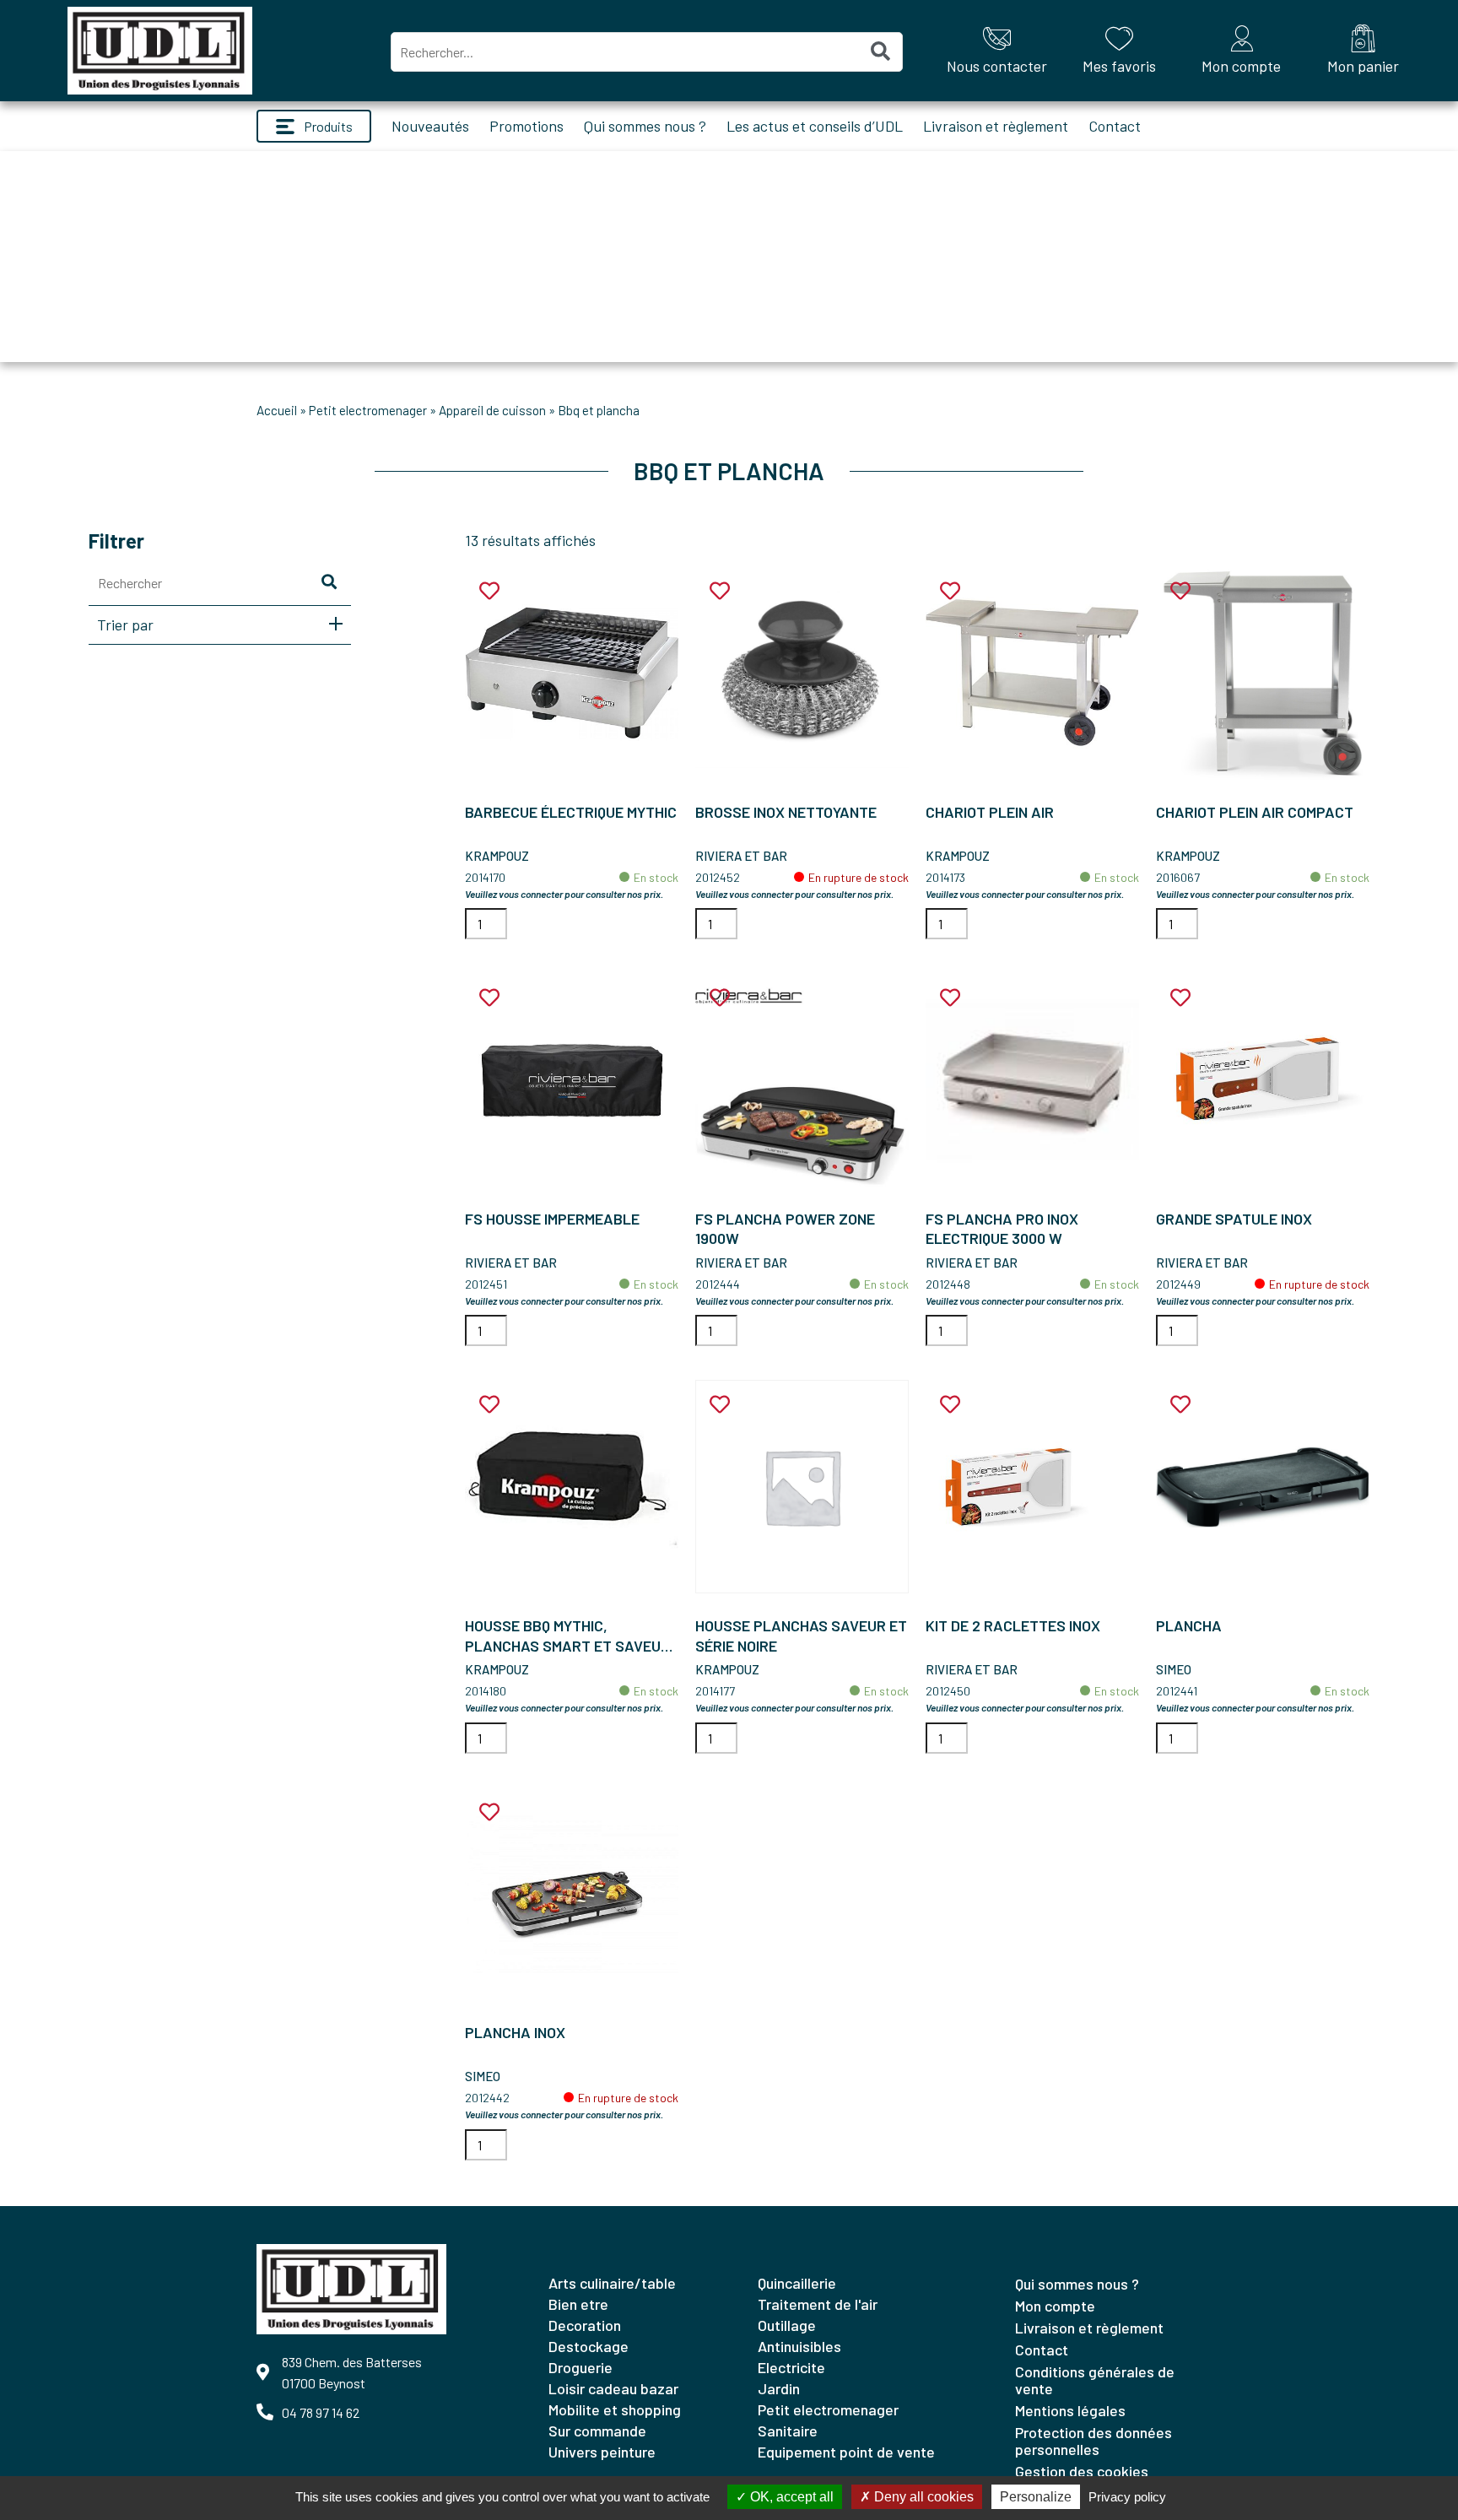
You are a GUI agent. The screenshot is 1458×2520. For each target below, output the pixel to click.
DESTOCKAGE (589, 2346)
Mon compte (1055, 2306)
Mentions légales (1070, 2410)
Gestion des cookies (1082, 2471)
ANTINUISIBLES (799, 2346)
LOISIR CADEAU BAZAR (613, 2388)
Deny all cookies (922, 2497)
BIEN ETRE (578, 2304)
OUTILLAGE (787, 2325)
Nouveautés (430, 126)
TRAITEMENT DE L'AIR (818, 2304)
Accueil (277, 410)
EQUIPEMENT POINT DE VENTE (846, 2452)
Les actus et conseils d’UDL (815, 126)
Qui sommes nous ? (645, 126)
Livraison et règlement (996, 126)
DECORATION (585, 2325)
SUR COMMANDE (597, 2431)
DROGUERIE (580, 2367)
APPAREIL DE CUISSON (492, 410)
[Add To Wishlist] (489, 591)
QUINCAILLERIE (797, 2283)
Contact (1115, 126)
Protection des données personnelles (1093, 2441)
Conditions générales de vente (1095, 2380)
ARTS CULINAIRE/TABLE (612, 2283)
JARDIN (779, 2388)
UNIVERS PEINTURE (602, 2452)
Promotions (526, 126)
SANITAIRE (788, 2431)
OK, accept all (790, 2497)
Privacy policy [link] (1127, 2497)
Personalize (1036, 2497)
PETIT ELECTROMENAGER (368, 410)
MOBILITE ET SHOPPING (615, 2409)
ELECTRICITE (791, 2367)
